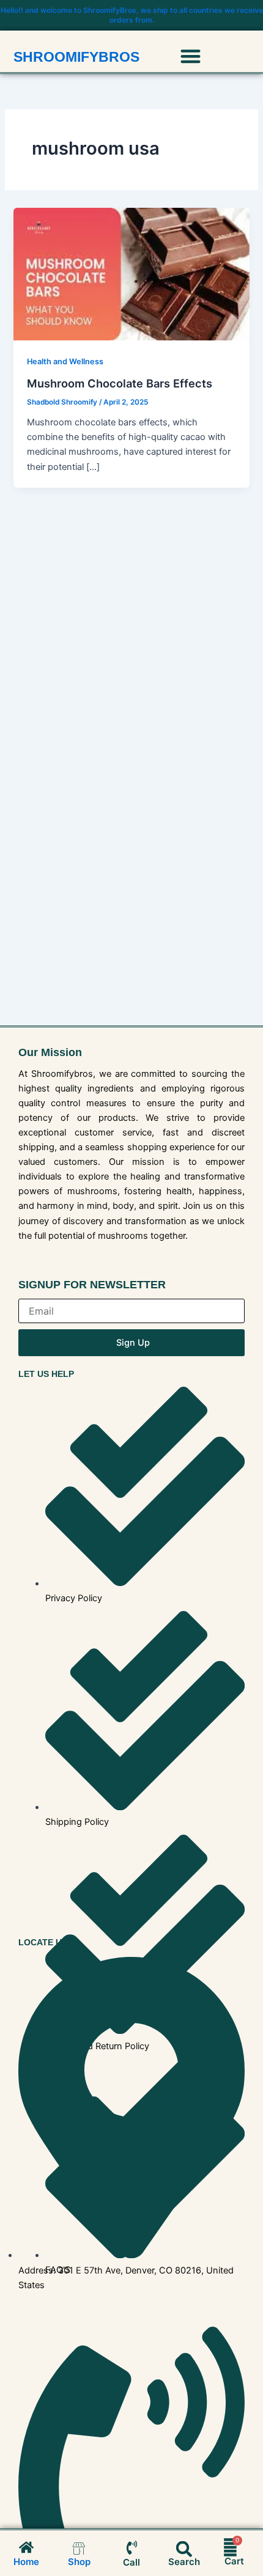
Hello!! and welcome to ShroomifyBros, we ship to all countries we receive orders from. (132, 15)
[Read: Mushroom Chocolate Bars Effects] (131, 274)
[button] (191, 56)
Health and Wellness (65, 361)
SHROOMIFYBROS (76, 57)
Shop (79, 2562)
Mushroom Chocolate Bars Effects (120, 383)
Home (26, 2562)
